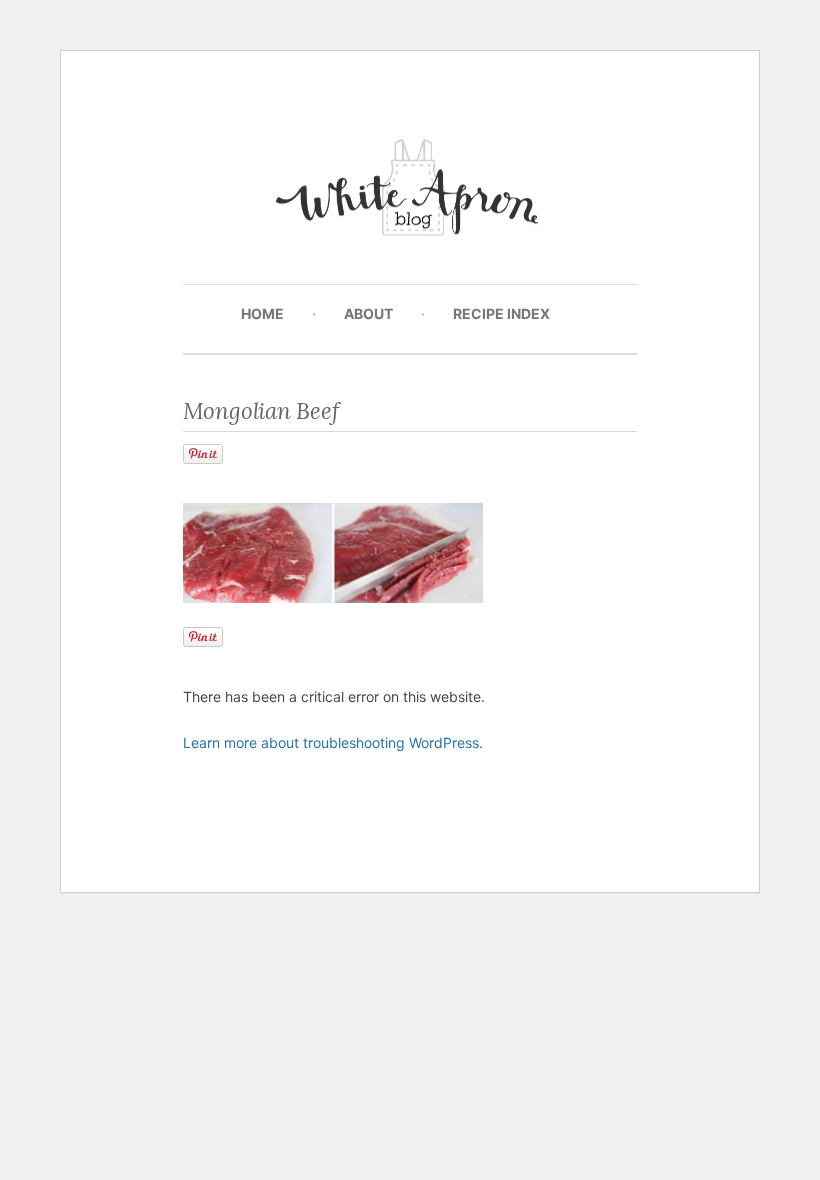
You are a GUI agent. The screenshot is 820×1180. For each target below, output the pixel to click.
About (368, 313)
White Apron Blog (410, 192)
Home (262, 313)
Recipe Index (501, 313)
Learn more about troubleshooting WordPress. (333, 742)
